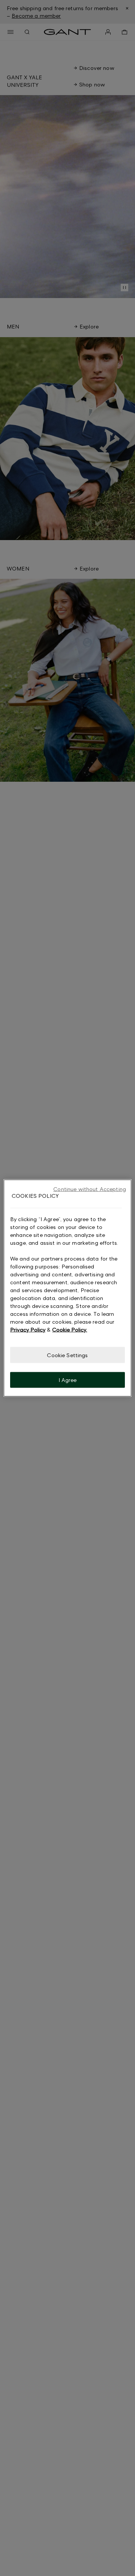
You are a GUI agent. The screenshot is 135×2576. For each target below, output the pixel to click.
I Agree (68, 1380)
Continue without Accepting (90, 1189)
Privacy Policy (28, 1329)
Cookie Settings (67, 1355)
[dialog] (67, 1288)
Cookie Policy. (70, 1329)
